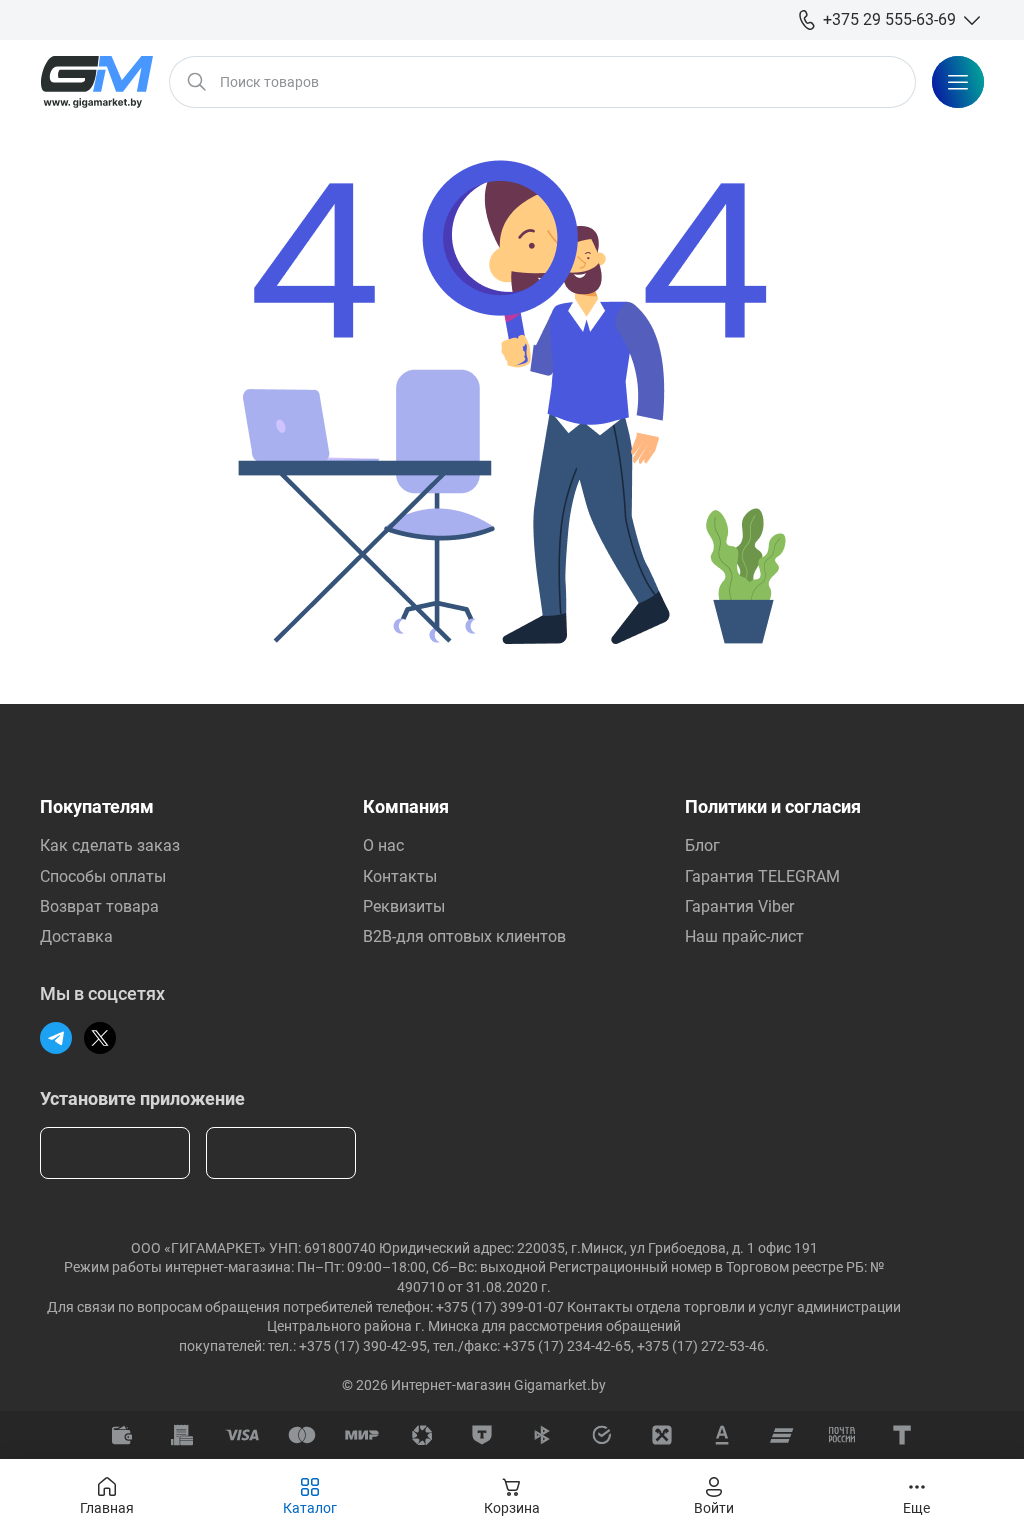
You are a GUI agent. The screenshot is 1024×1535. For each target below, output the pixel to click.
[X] (100, 1038)
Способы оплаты (103, 876)
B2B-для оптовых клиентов (464, 936)
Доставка (76, 936)
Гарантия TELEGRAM (762, 876)
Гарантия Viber (739, 906)
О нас (383, 845)
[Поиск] (197, 82)
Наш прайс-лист (744, 936)
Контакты (400, 876)
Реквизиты (404, 906)
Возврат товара (99, 906)
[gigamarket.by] (96, 82)
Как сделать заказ (110, 845)
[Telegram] (56, 1038)
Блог (702, 845)
